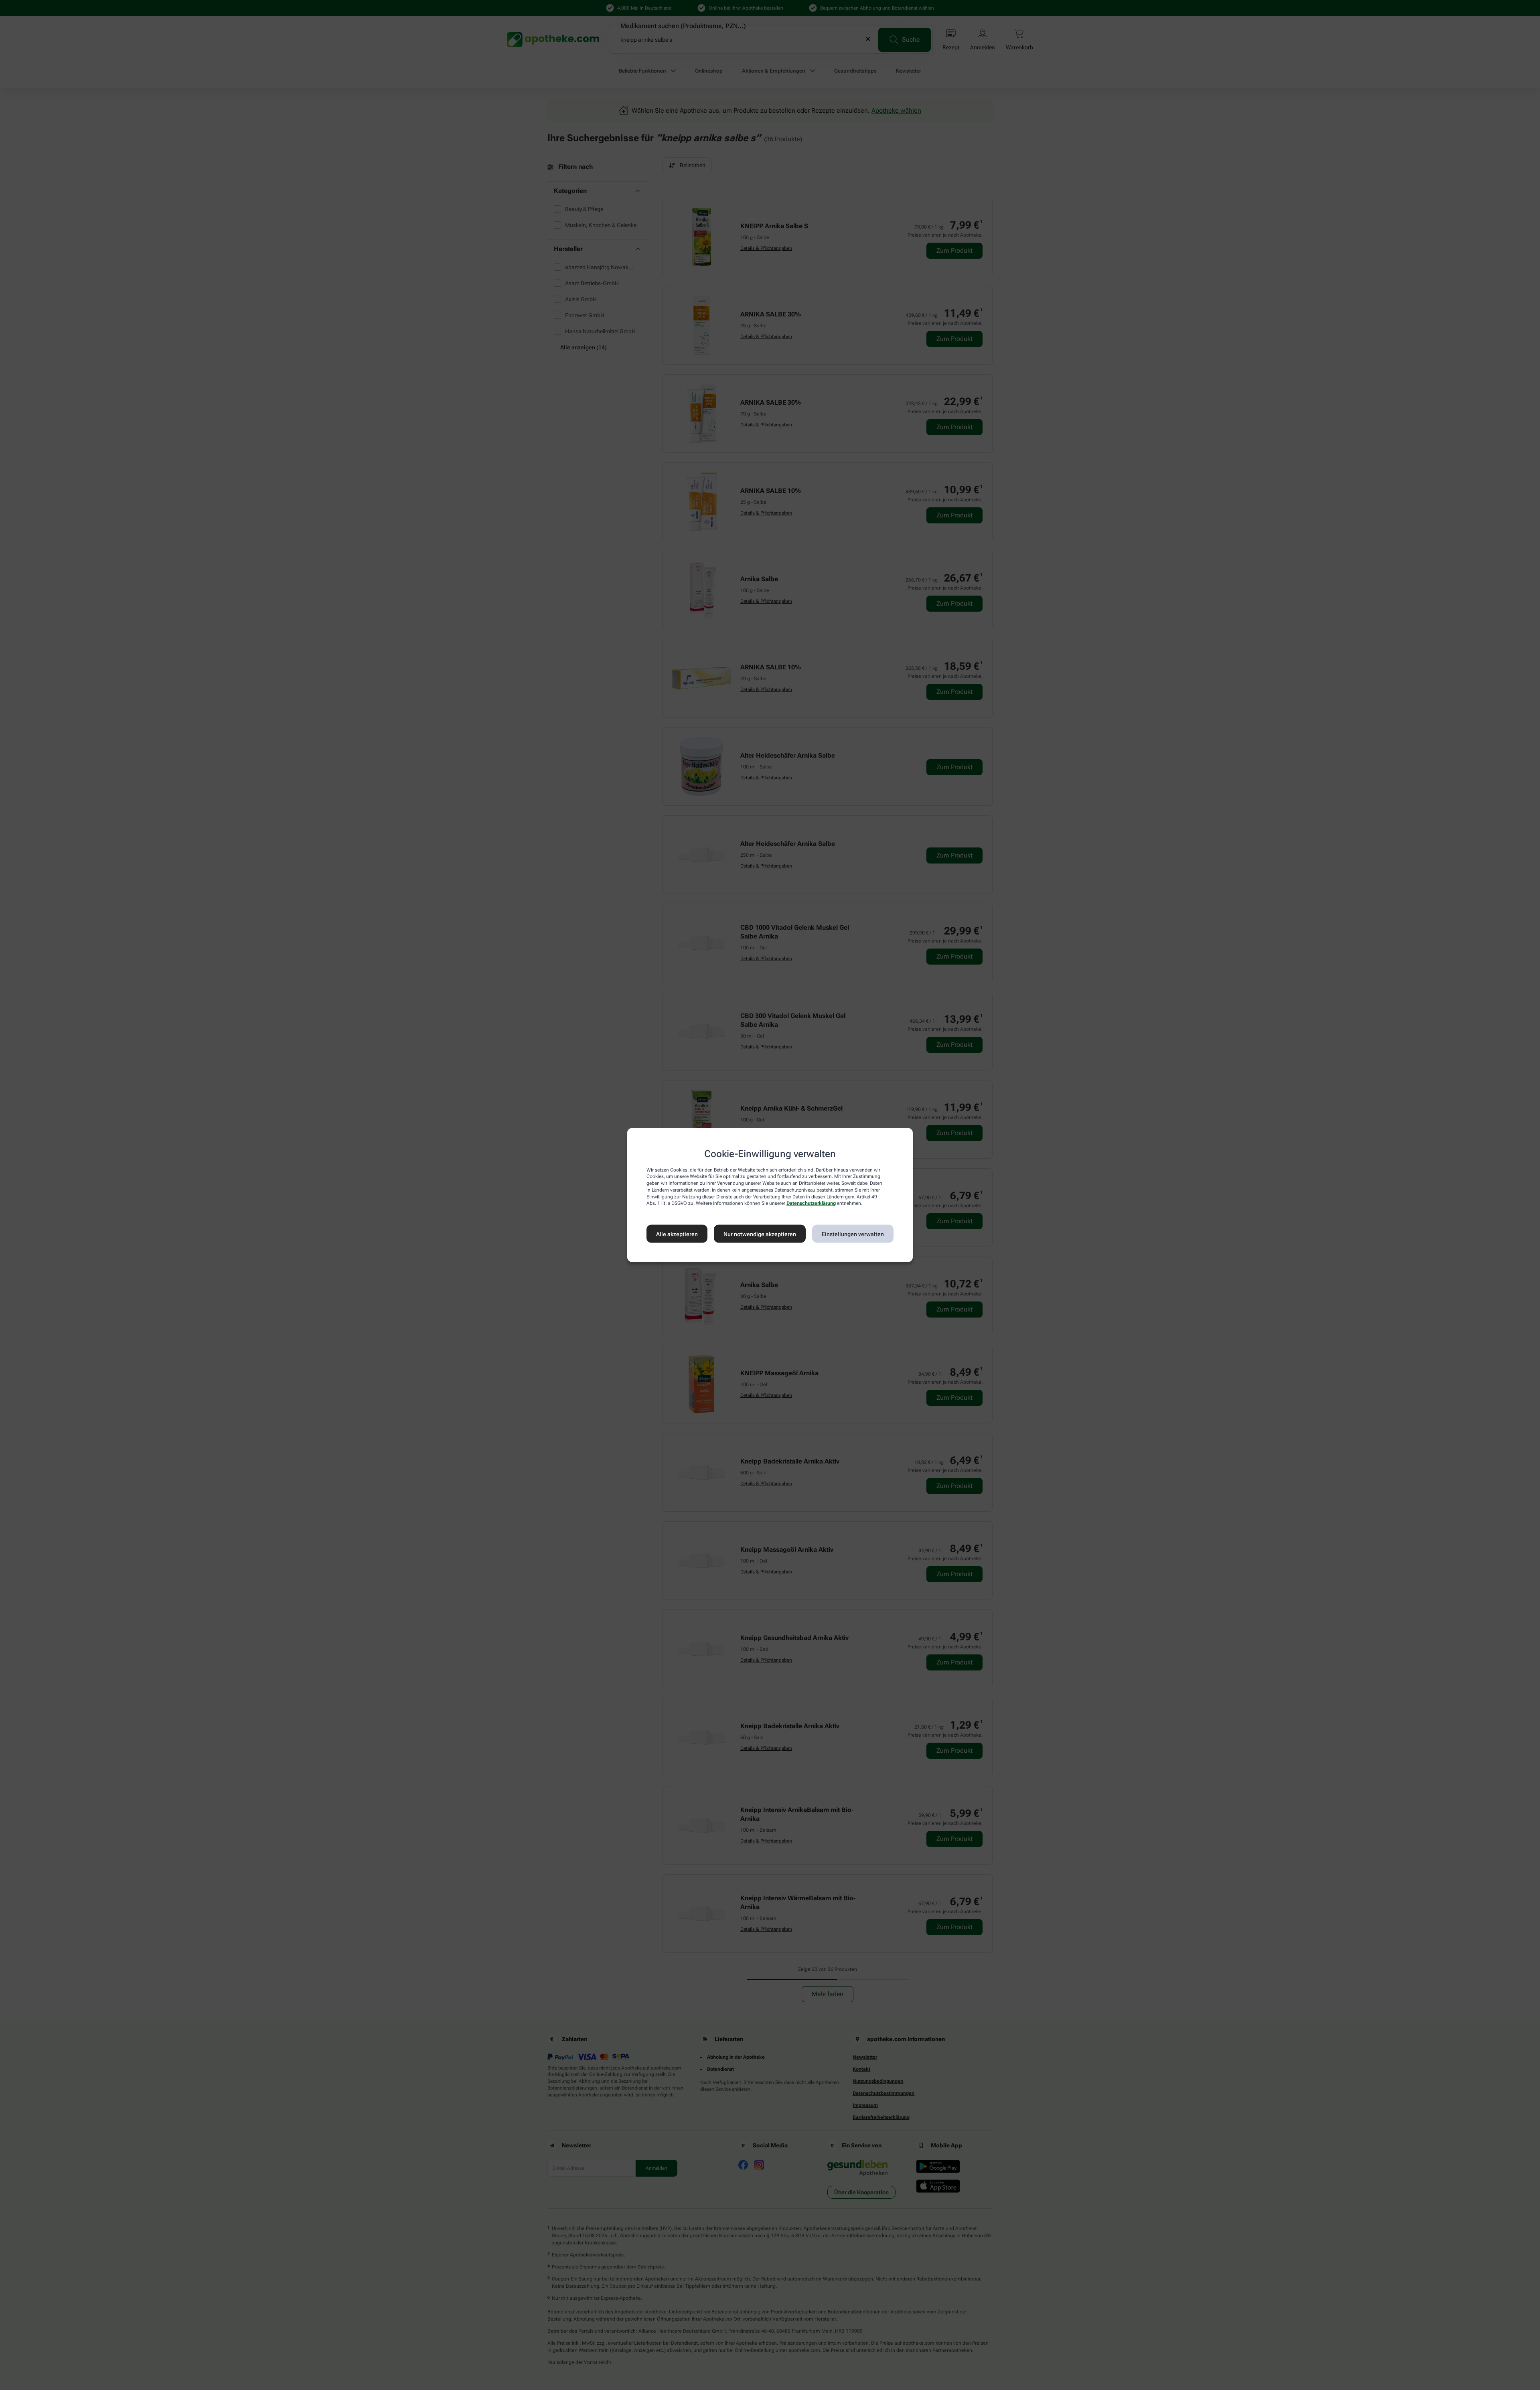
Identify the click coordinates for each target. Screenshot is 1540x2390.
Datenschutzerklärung (811, 1203)
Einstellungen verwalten (853, 1234)
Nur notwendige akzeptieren (760, 1234)
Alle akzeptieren (677, 1234)
